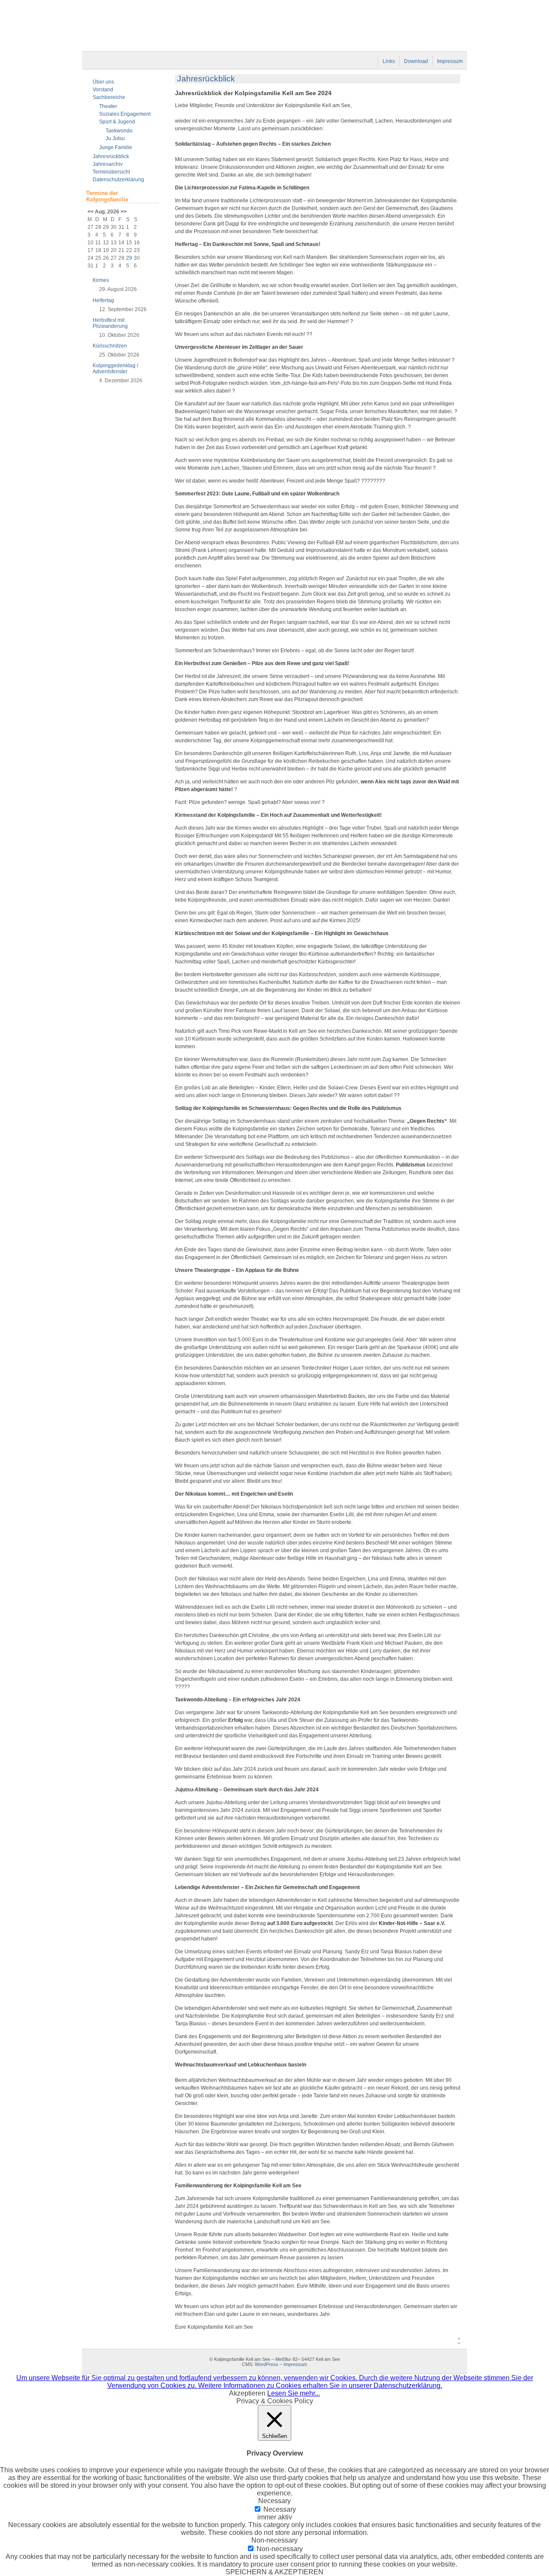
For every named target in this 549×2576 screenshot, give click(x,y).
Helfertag (103, 300)
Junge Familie (116, 147)
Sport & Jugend (117, 122)
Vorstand (103, 90)
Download (416, 61)
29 (129, 258)
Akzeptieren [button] (247, 2393)
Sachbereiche (109, 97)
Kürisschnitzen (110, 346)
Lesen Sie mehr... (294, 2393)
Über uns (103, 82)
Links (389, 61)
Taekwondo (119, 131)
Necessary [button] (274, 2501)
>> (124, 212)
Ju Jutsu (115, 138)
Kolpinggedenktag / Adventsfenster (115, 369)
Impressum (450, 61)
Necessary (280, 2509)
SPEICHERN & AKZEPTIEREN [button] (274, 2572)
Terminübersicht (111, 172)
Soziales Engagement (125, 114)
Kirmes (101, 280)
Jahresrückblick (111, 156)
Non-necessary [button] (274, 2540)
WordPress (267, 2364)
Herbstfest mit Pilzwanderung (110, 323)
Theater (108, 106)
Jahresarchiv (108, 164)
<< (90, 212)
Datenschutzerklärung (118, 180)
